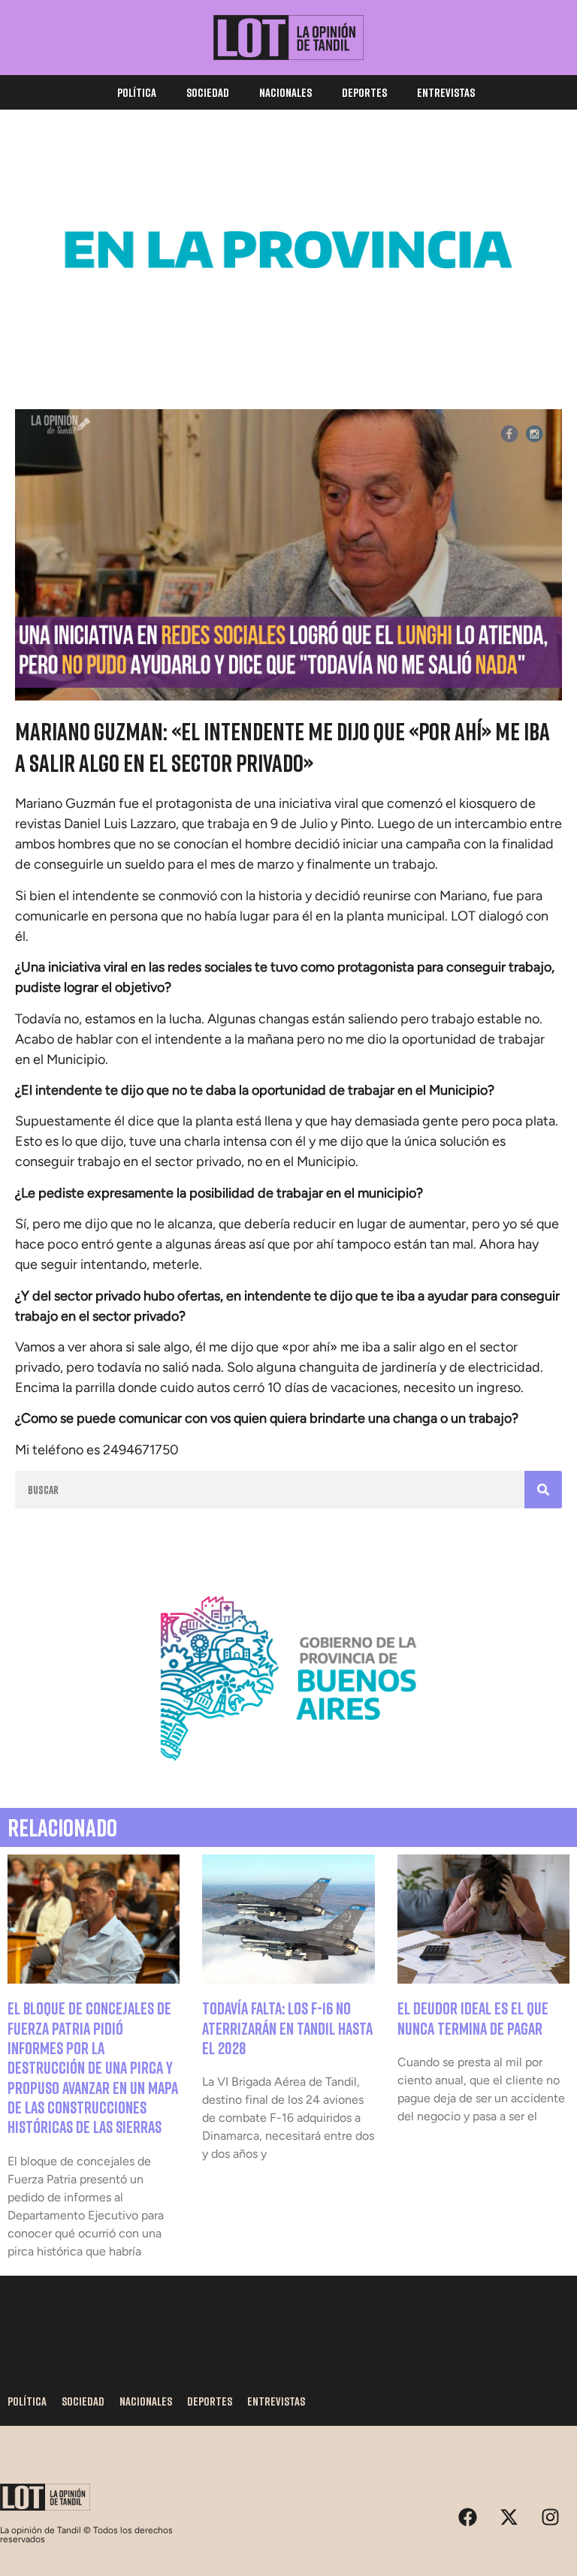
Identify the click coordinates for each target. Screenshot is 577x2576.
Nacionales (285, 92)
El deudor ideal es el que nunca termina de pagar (473, 2018)
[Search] (543, 1490)
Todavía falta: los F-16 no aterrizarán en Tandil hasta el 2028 (287, 2028)
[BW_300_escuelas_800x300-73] (288, 348)
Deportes (364, 92)
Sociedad (208, 92)
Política (137, 92)
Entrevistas (446, 92)
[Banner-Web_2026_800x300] (288, 1776)
